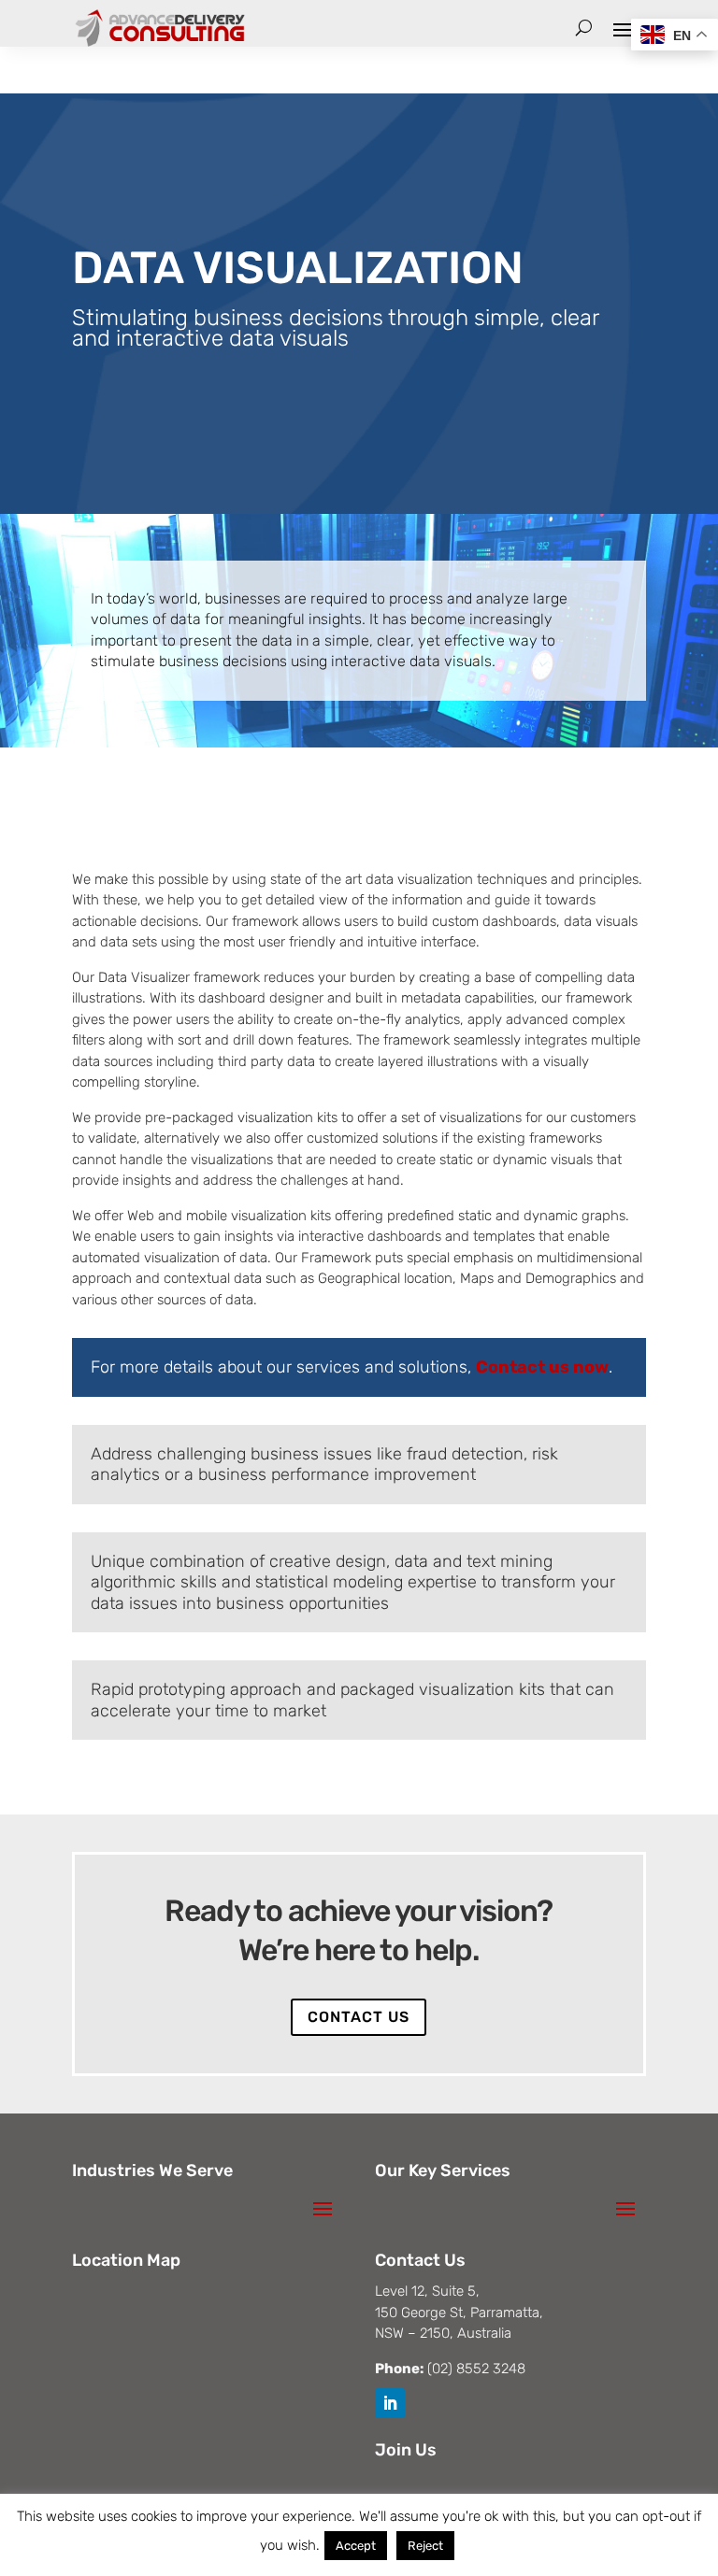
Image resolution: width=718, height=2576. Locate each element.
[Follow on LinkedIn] (390, 2403)
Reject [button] (425, 2546)
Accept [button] (356, 2546)
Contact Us (359, 2017)
